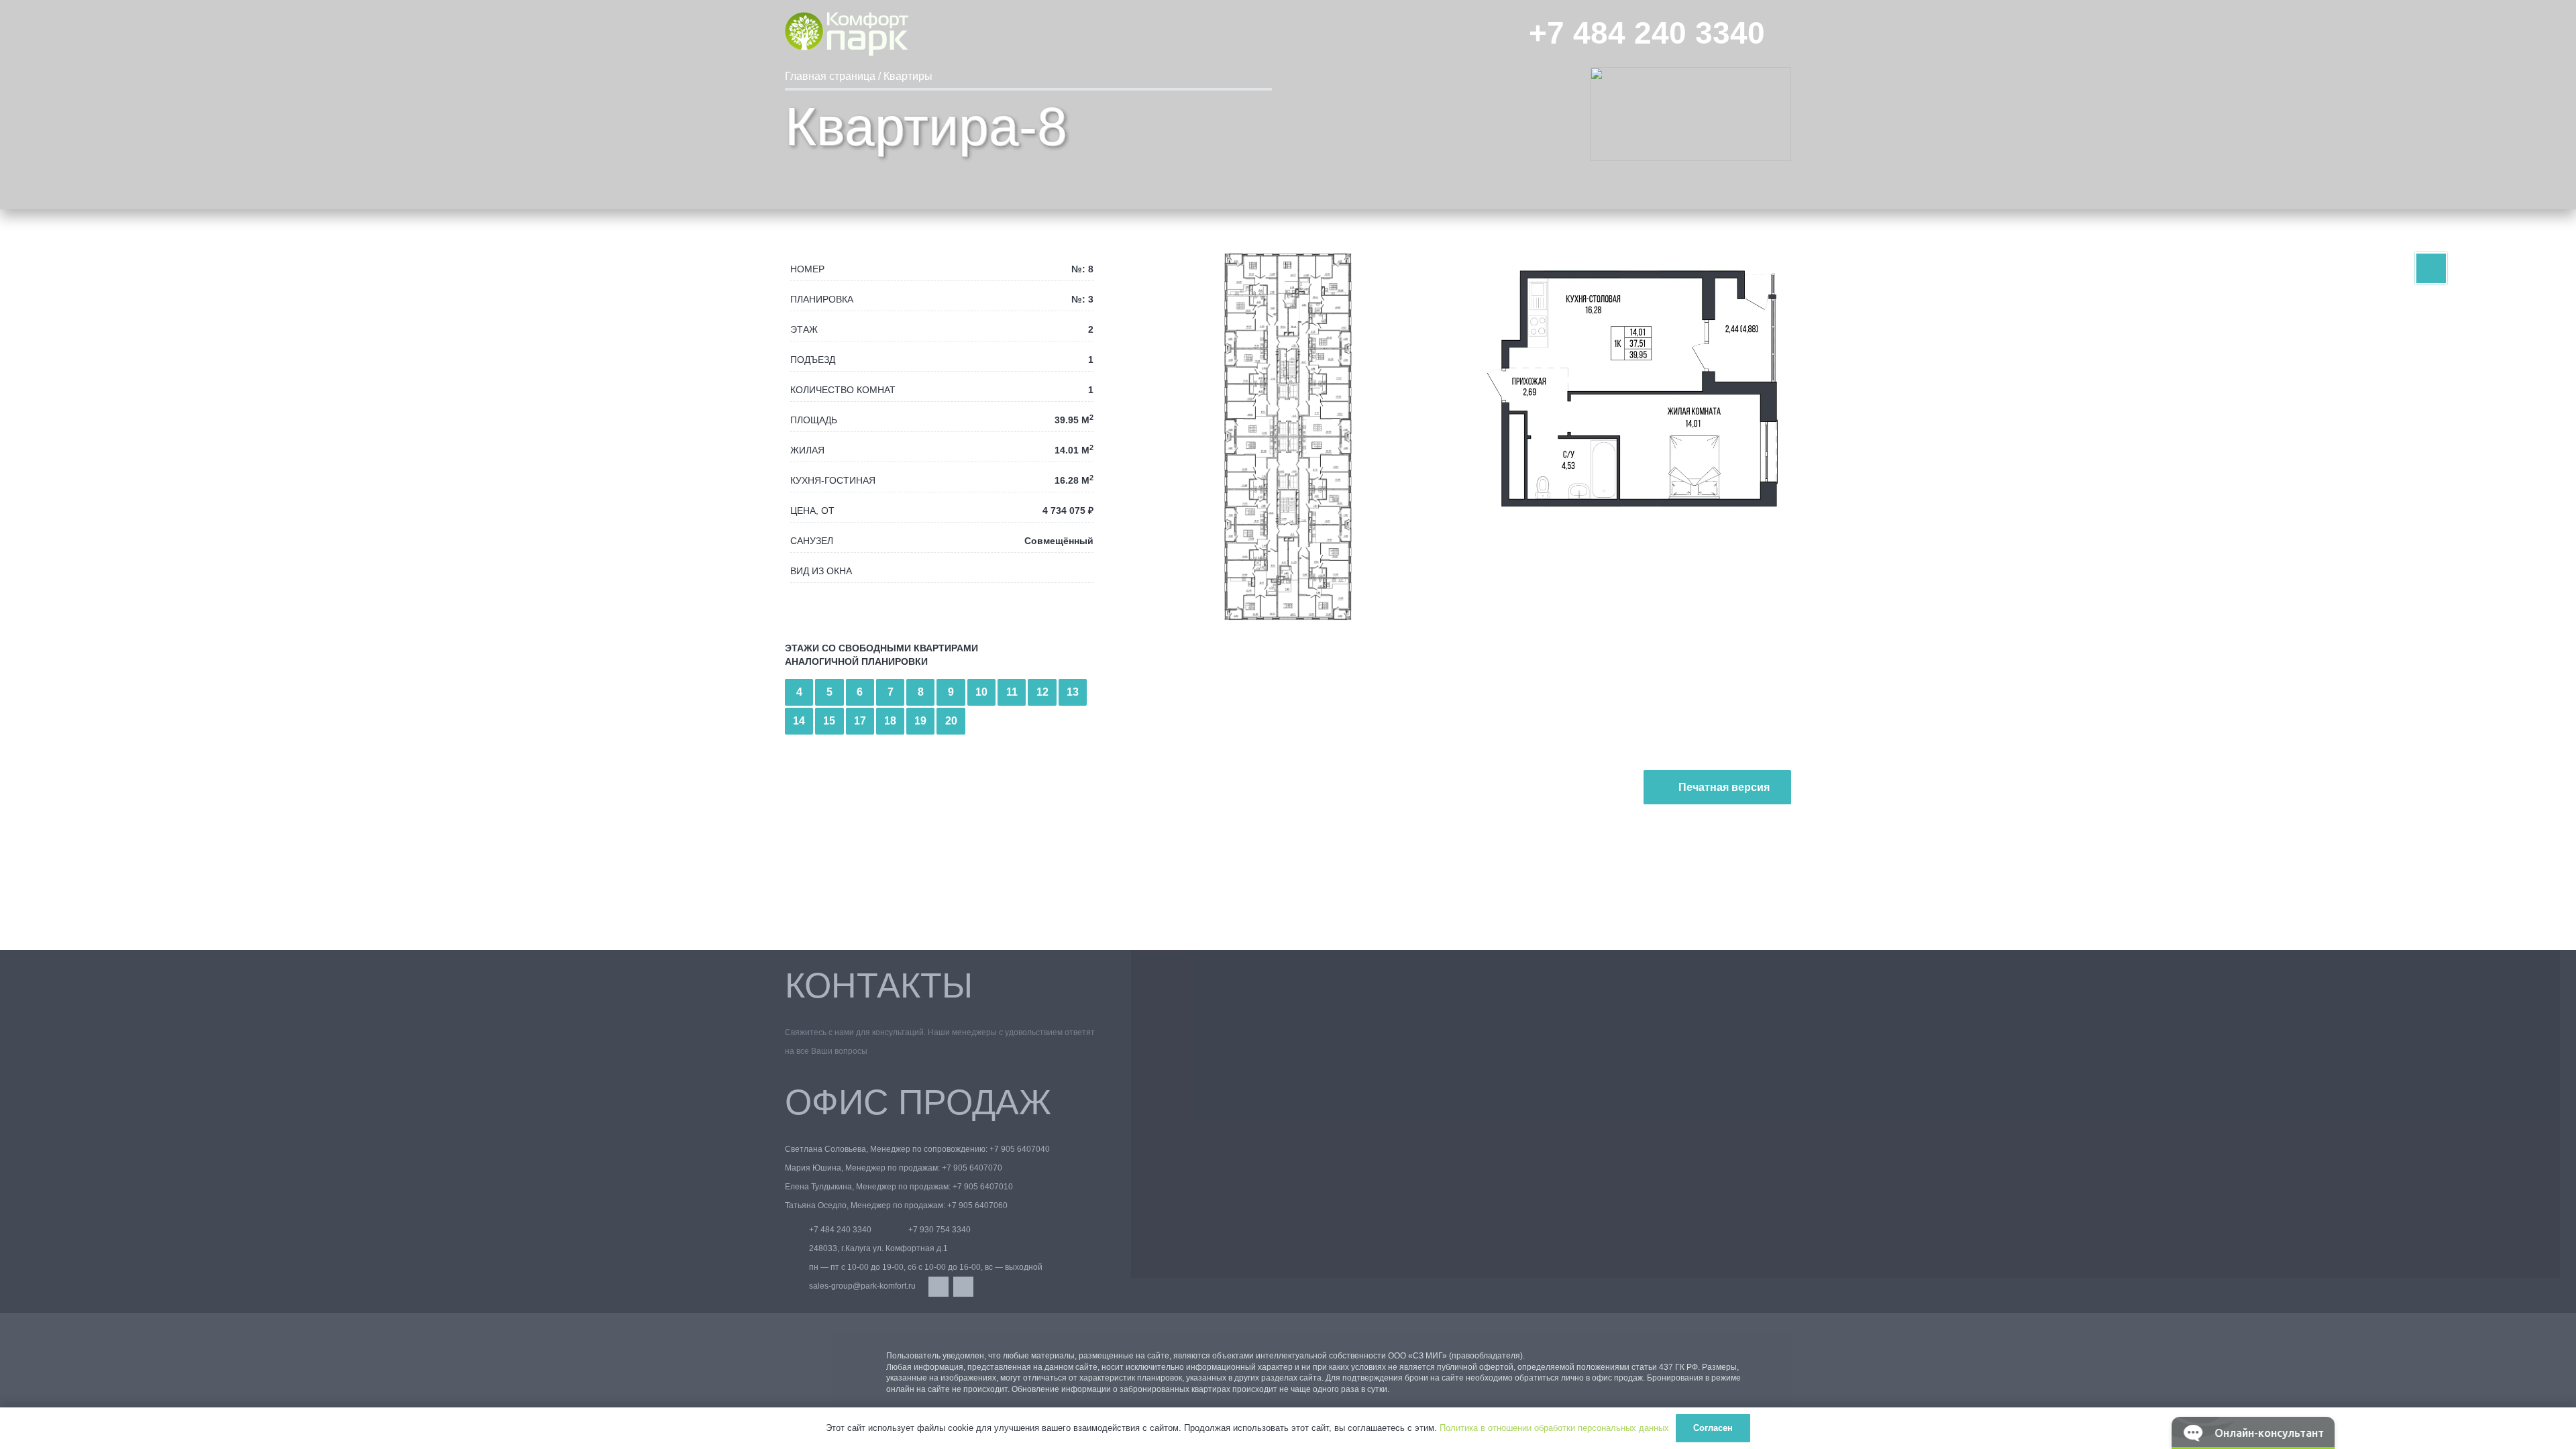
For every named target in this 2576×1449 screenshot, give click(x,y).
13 (1073, 692)
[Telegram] (963, 1287)
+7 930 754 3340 (940, 1230)
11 (1012, 692)
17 (860, 721)
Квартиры (908, 76)
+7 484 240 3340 (840, 1230)
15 (829, 721)
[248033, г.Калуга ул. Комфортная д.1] (797, 1248)
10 (981, 692)
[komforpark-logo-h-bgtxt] (847, 34)
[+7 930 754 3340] (896, 1230)
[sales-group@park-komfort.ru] (797, 1286)
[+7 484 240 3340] (797, 1230)
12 (1042, 692)
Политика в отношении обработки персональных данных (1554, 1428)
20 (951, 721)
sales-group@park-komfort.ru (862, 1286)
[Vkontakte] (938, 1287)
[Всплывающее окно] (1785, 34)
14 (799, 721)
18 (890, 721)
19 (920, 721)
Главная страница (830, 76)
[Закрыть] (1769, 1361)
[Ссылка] (2431, 269)
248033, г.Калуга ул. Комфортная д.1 (878, 1248)
